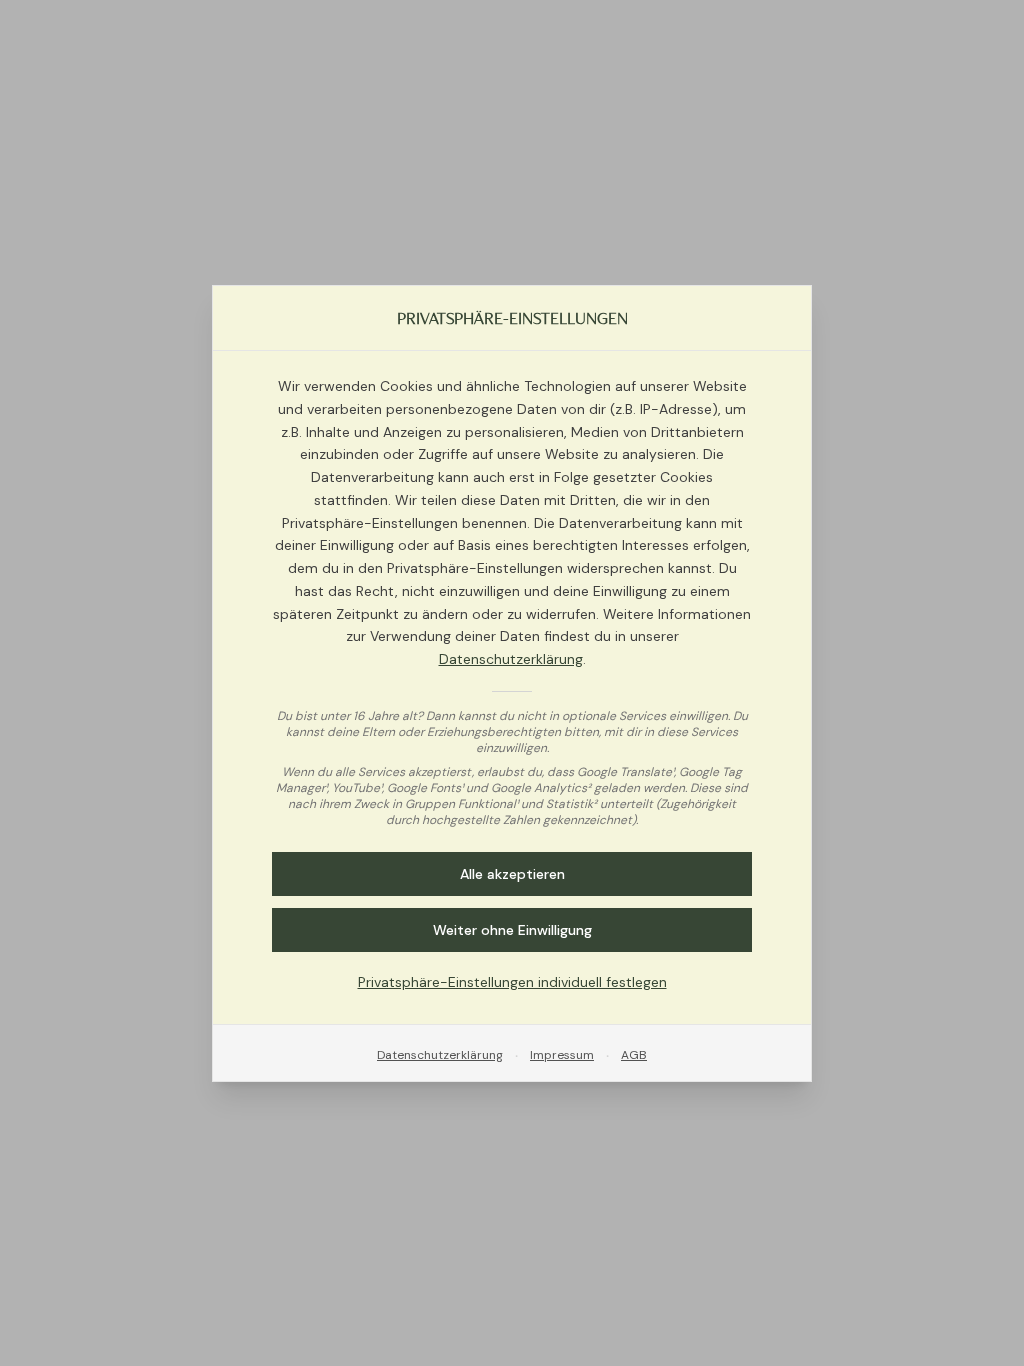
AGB (634, 1054)
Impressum (562, 1054)
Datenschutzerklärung (511, 659)
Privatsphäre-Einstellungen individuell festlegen (512, 981)
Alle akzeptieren (512, 873)
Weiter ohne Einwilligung (512, 929)
